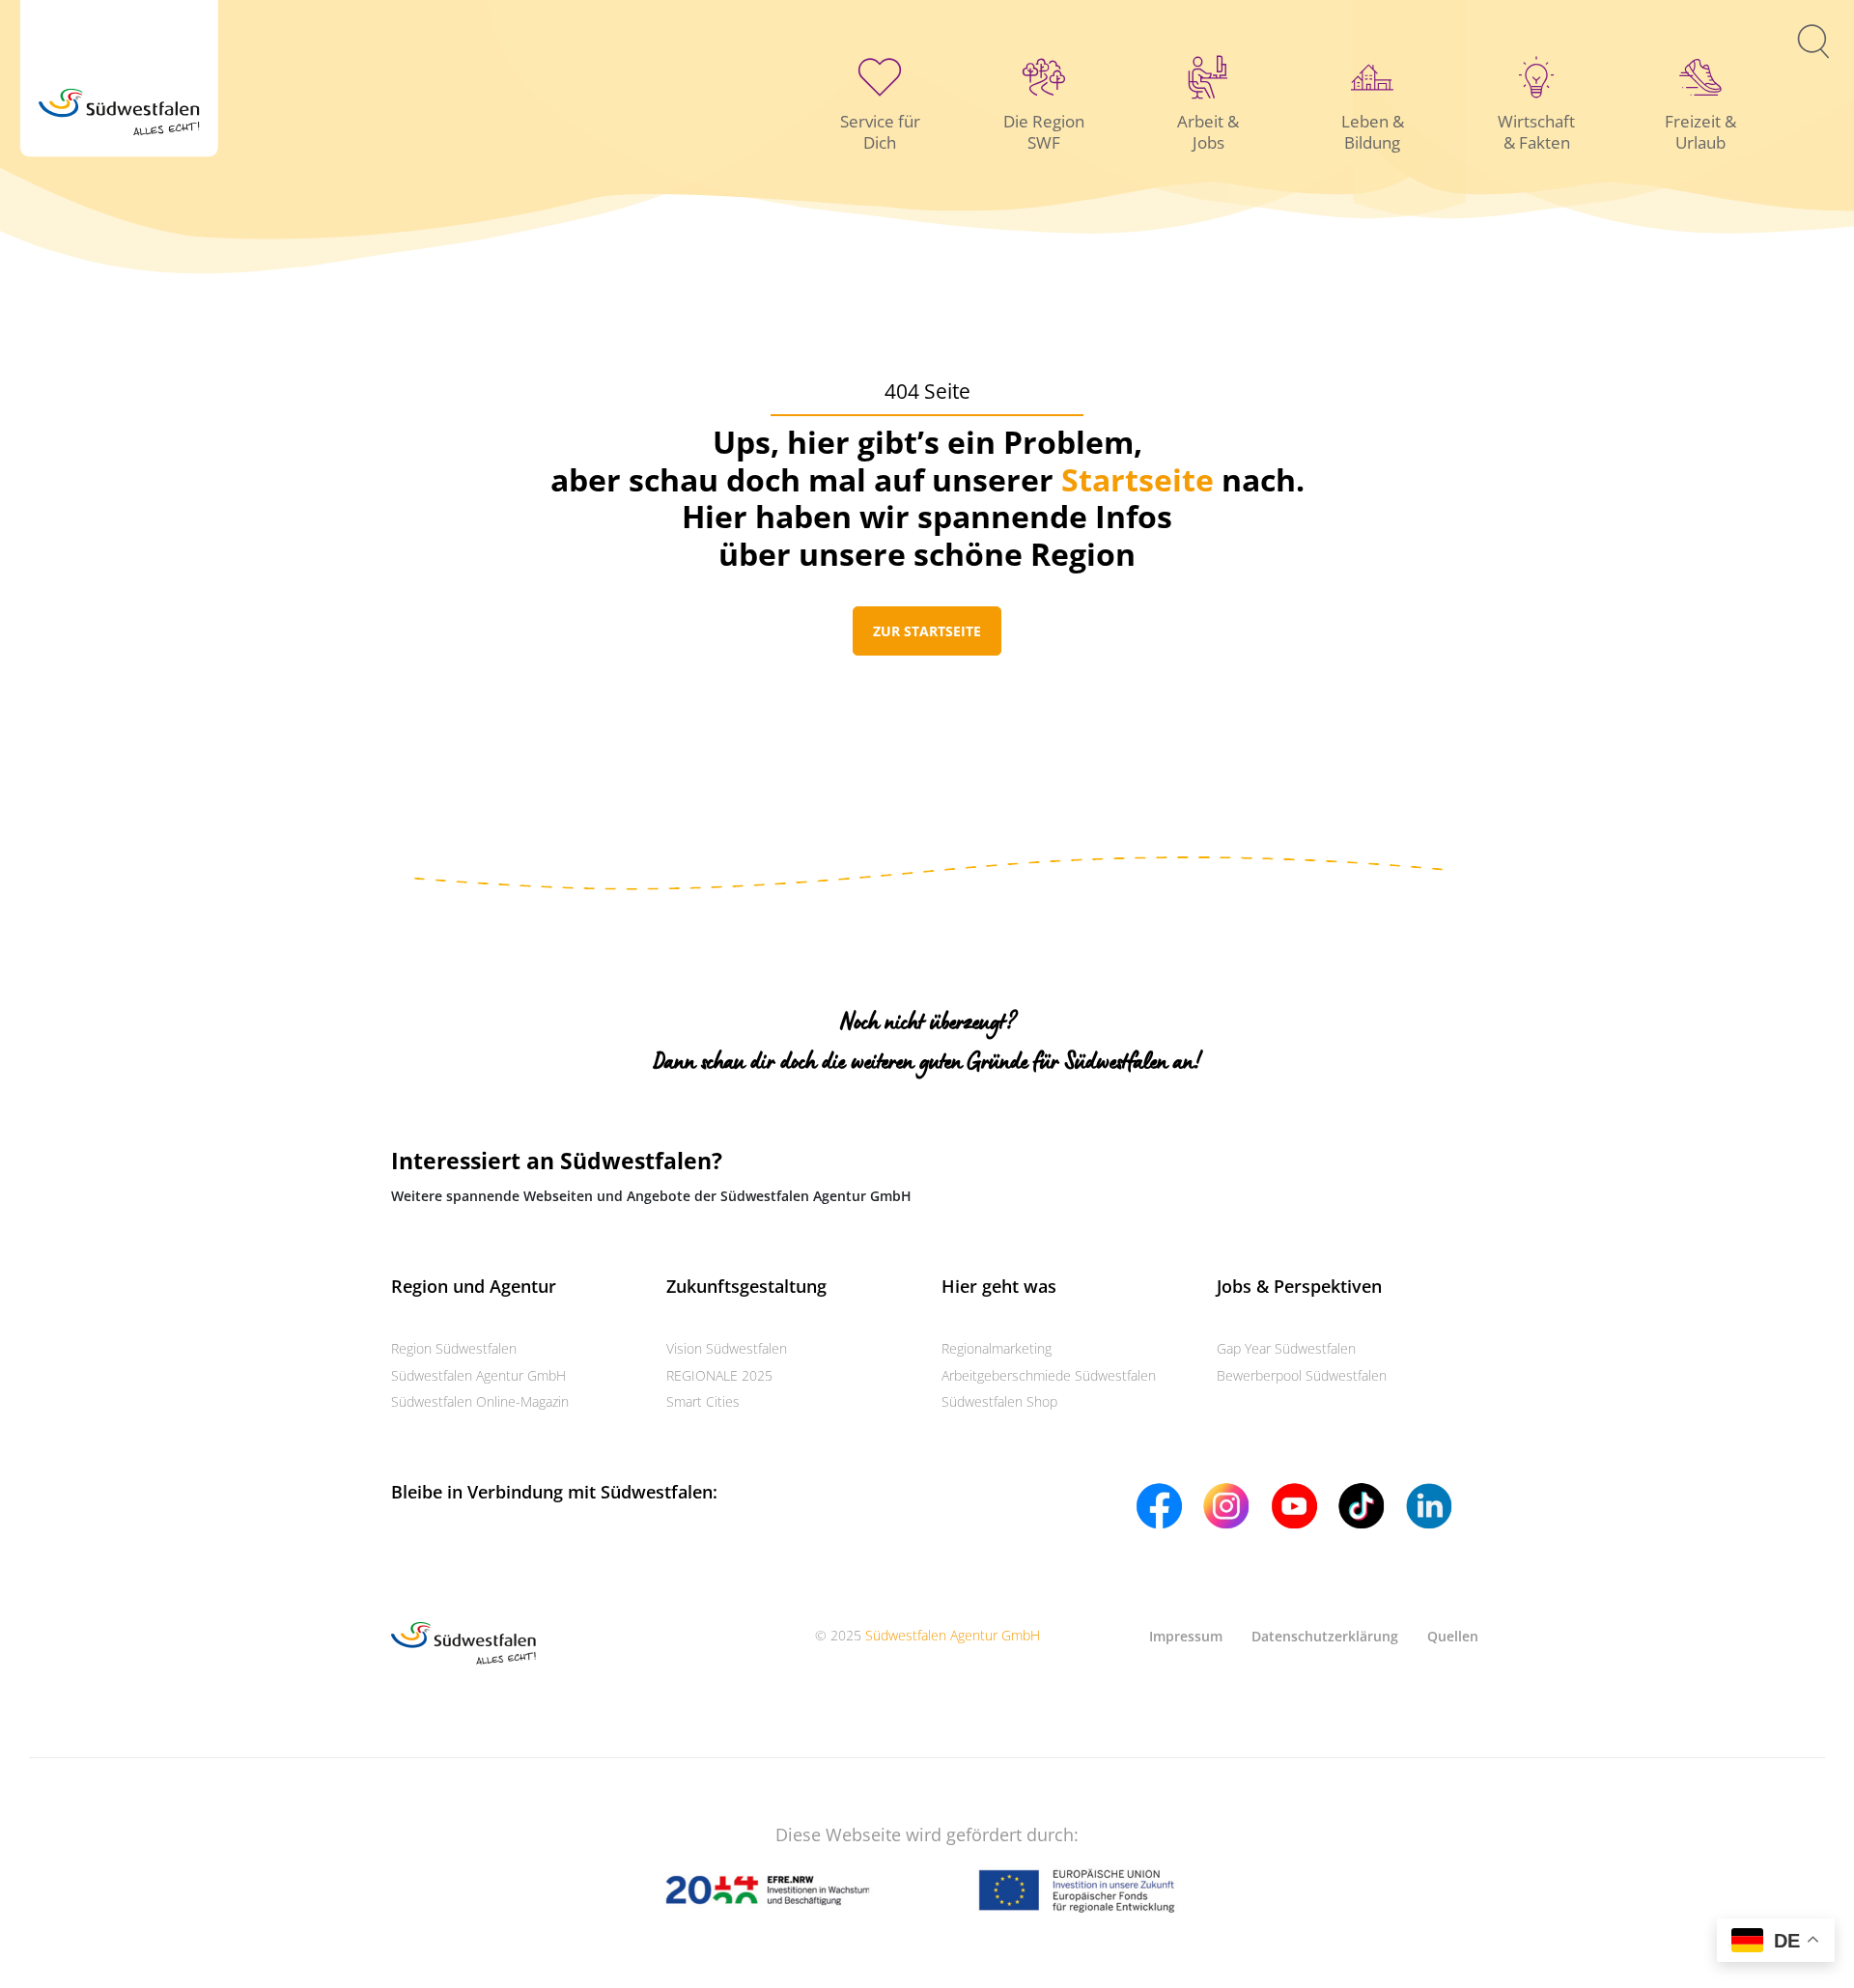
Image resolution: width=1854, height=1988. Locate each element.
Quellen (1453, 1636)
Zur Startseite (927, 631)
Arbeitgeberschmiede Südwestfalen (1049, 1375)
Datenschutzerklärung (1325, 1636)
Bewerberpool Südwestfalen (1302, 1375)
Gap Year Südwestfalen (1286, 1348)
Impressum (1186, 1636)
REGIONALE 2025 (719, 1375)
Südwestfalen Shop (999, 1401)
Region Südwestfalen (454, 1348)
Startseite (1138, 479)
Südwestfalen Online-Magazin (480, 1401)
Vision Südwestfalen (727, 1348)
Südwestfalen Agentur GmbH (478, 1375)
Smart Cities (703, 1401)
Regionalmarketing (997, 1348)
